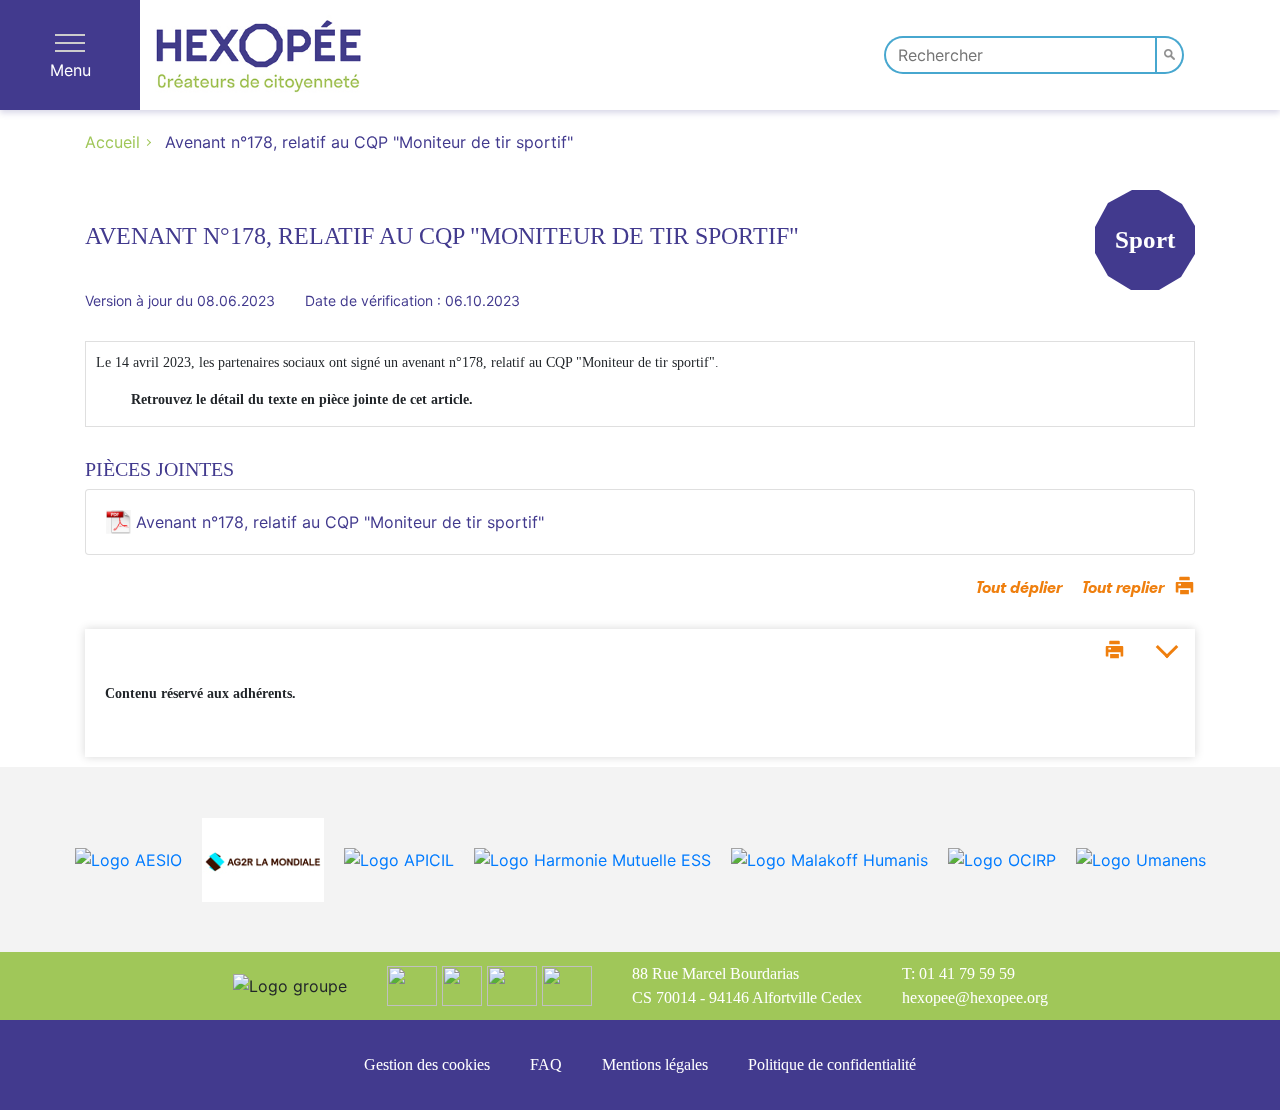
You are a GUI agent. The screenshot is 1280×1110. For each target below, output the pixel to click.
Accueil (112, 142)
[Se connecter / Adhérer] (1242, 52)
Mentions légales (655, 1064)
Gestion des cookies (427, 1064)
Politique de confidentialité (832, 1064)
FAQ (546, 1064)
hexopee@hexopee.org (975, 997)
